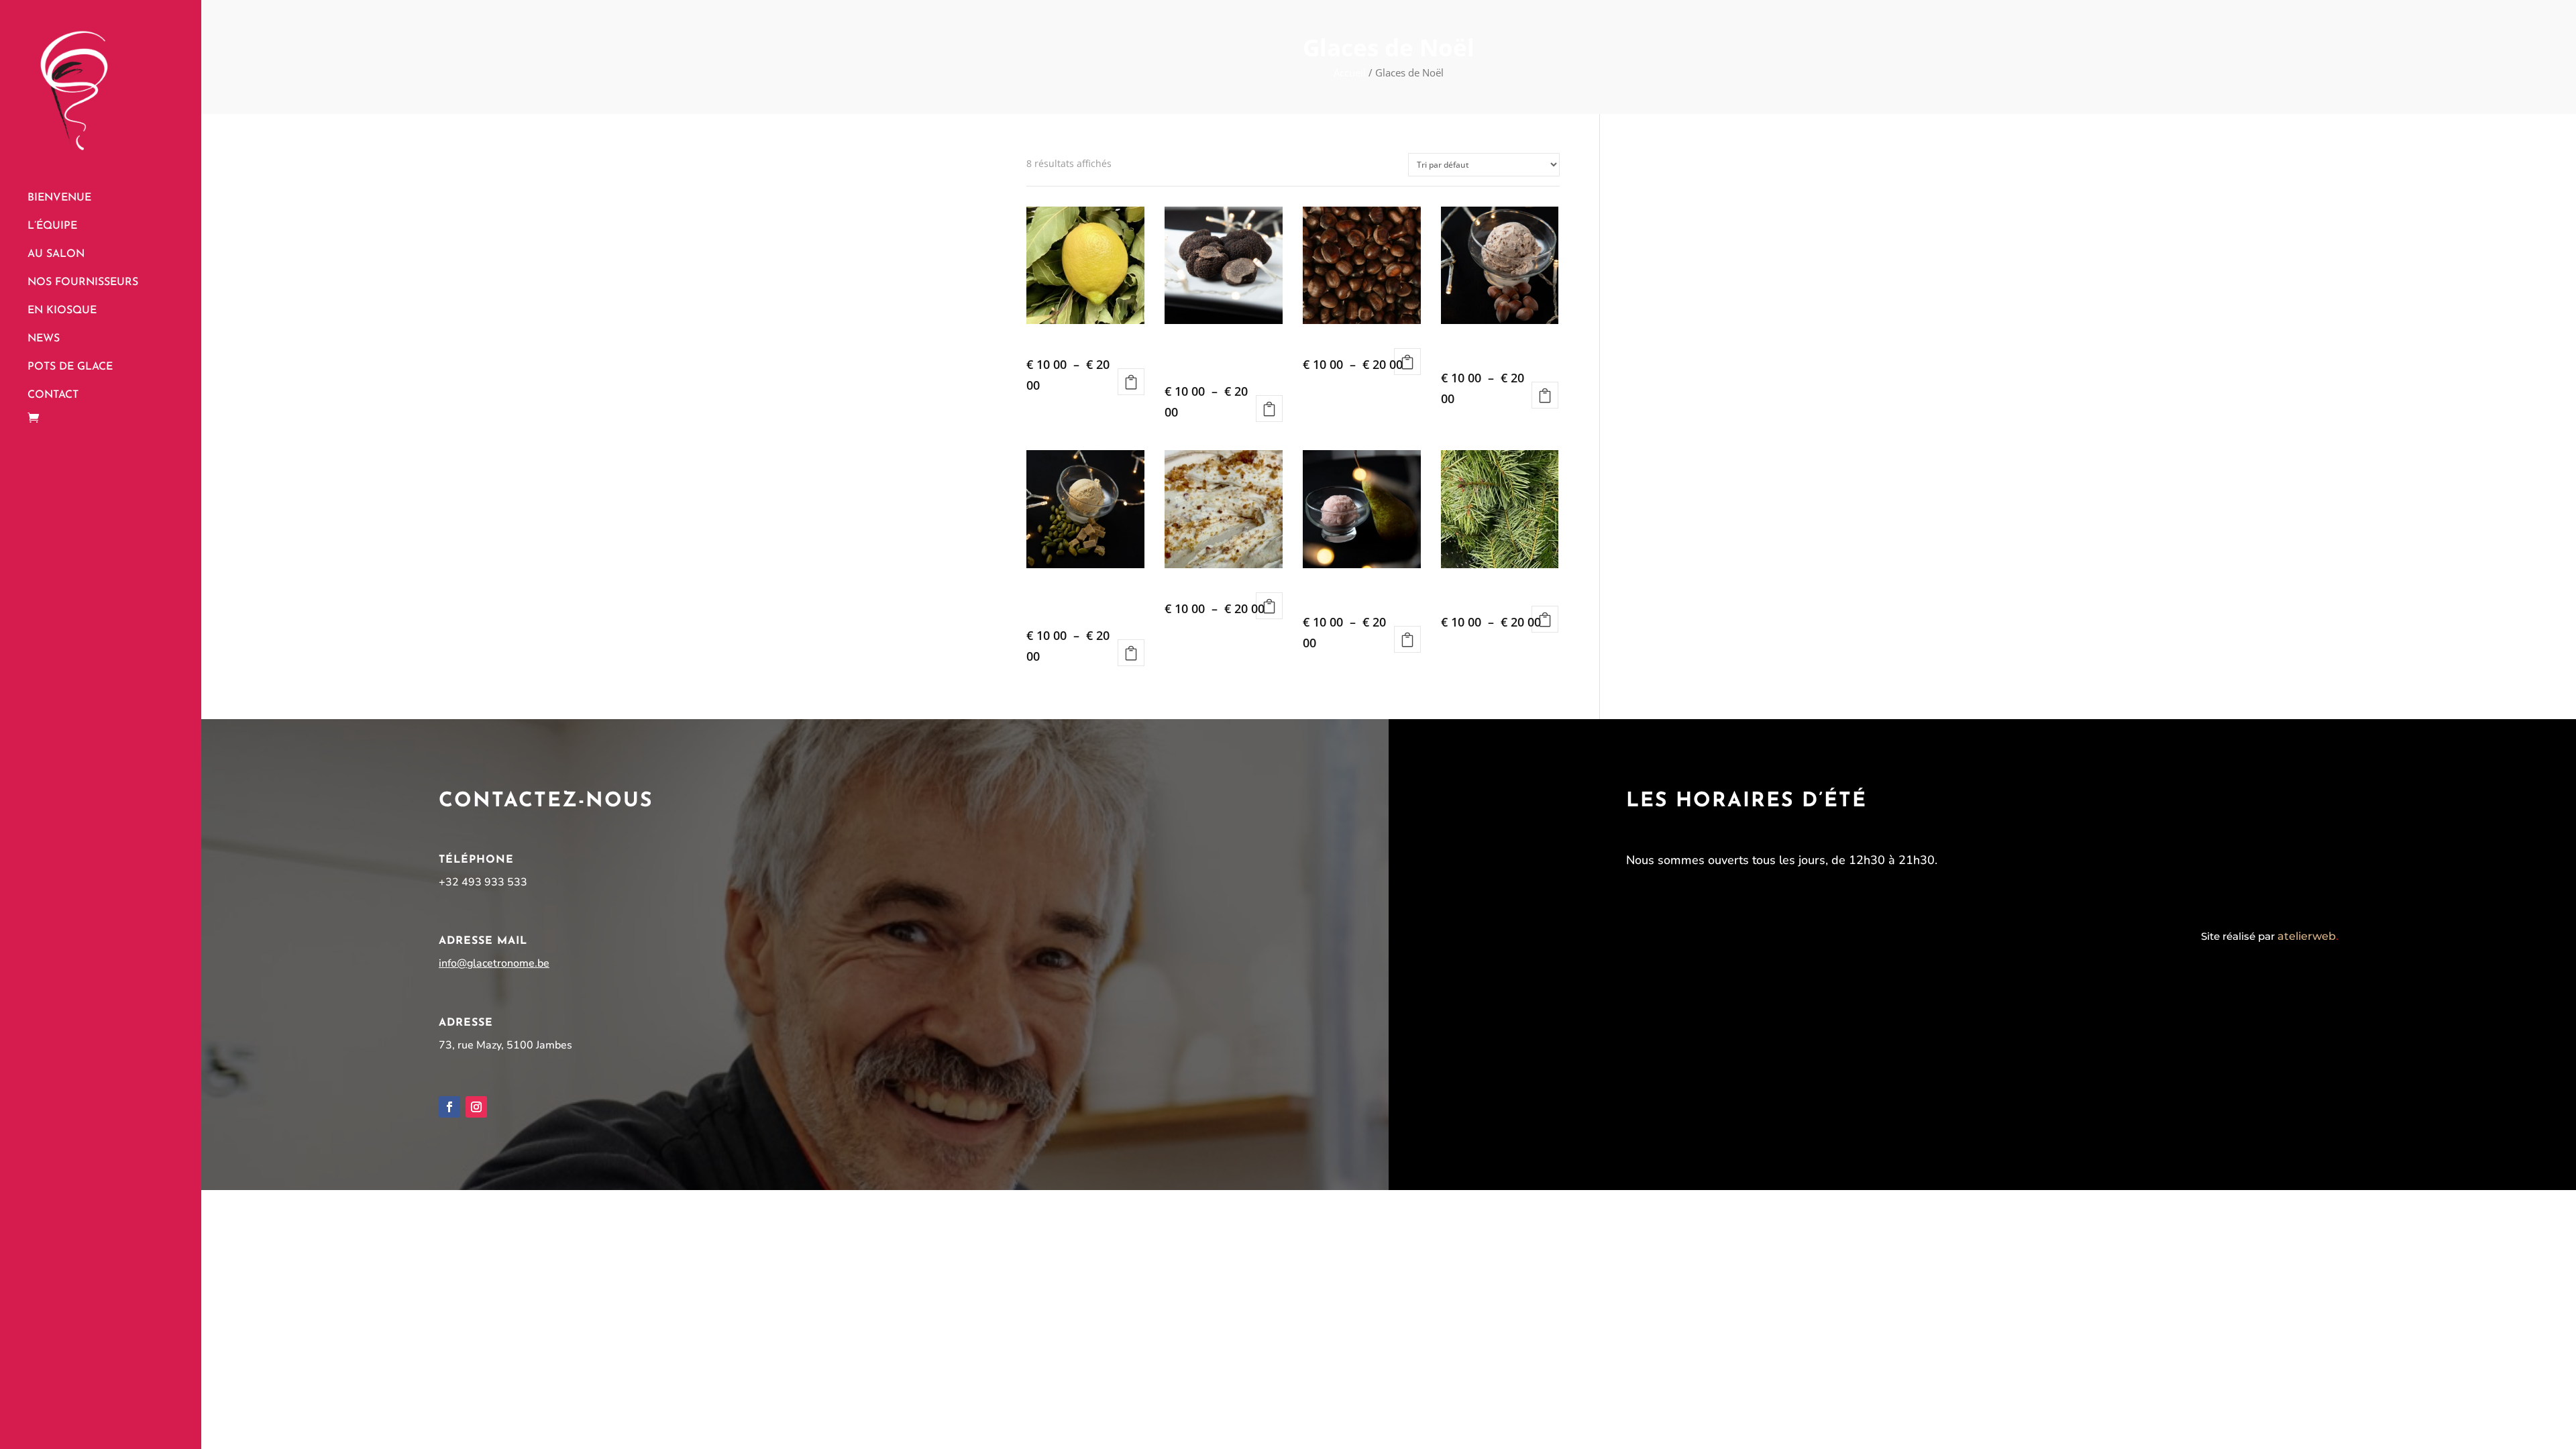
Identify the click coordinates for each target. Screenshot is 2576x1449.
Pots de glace (70, 367)
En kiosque (62, 311)
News (44, 339)
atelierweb (2308, 936)
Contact (53, 395)
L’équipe (52, 226)
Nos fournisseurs (83, 283)
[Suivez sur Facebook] (449, 1107)
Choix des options (1131, 382)
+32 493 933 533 (483, 882)
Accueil (1350, 72)
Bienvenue (59, 198)
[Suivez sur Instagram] (476, 1107)
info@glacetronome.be (494, 963)
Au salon (56, 255)
